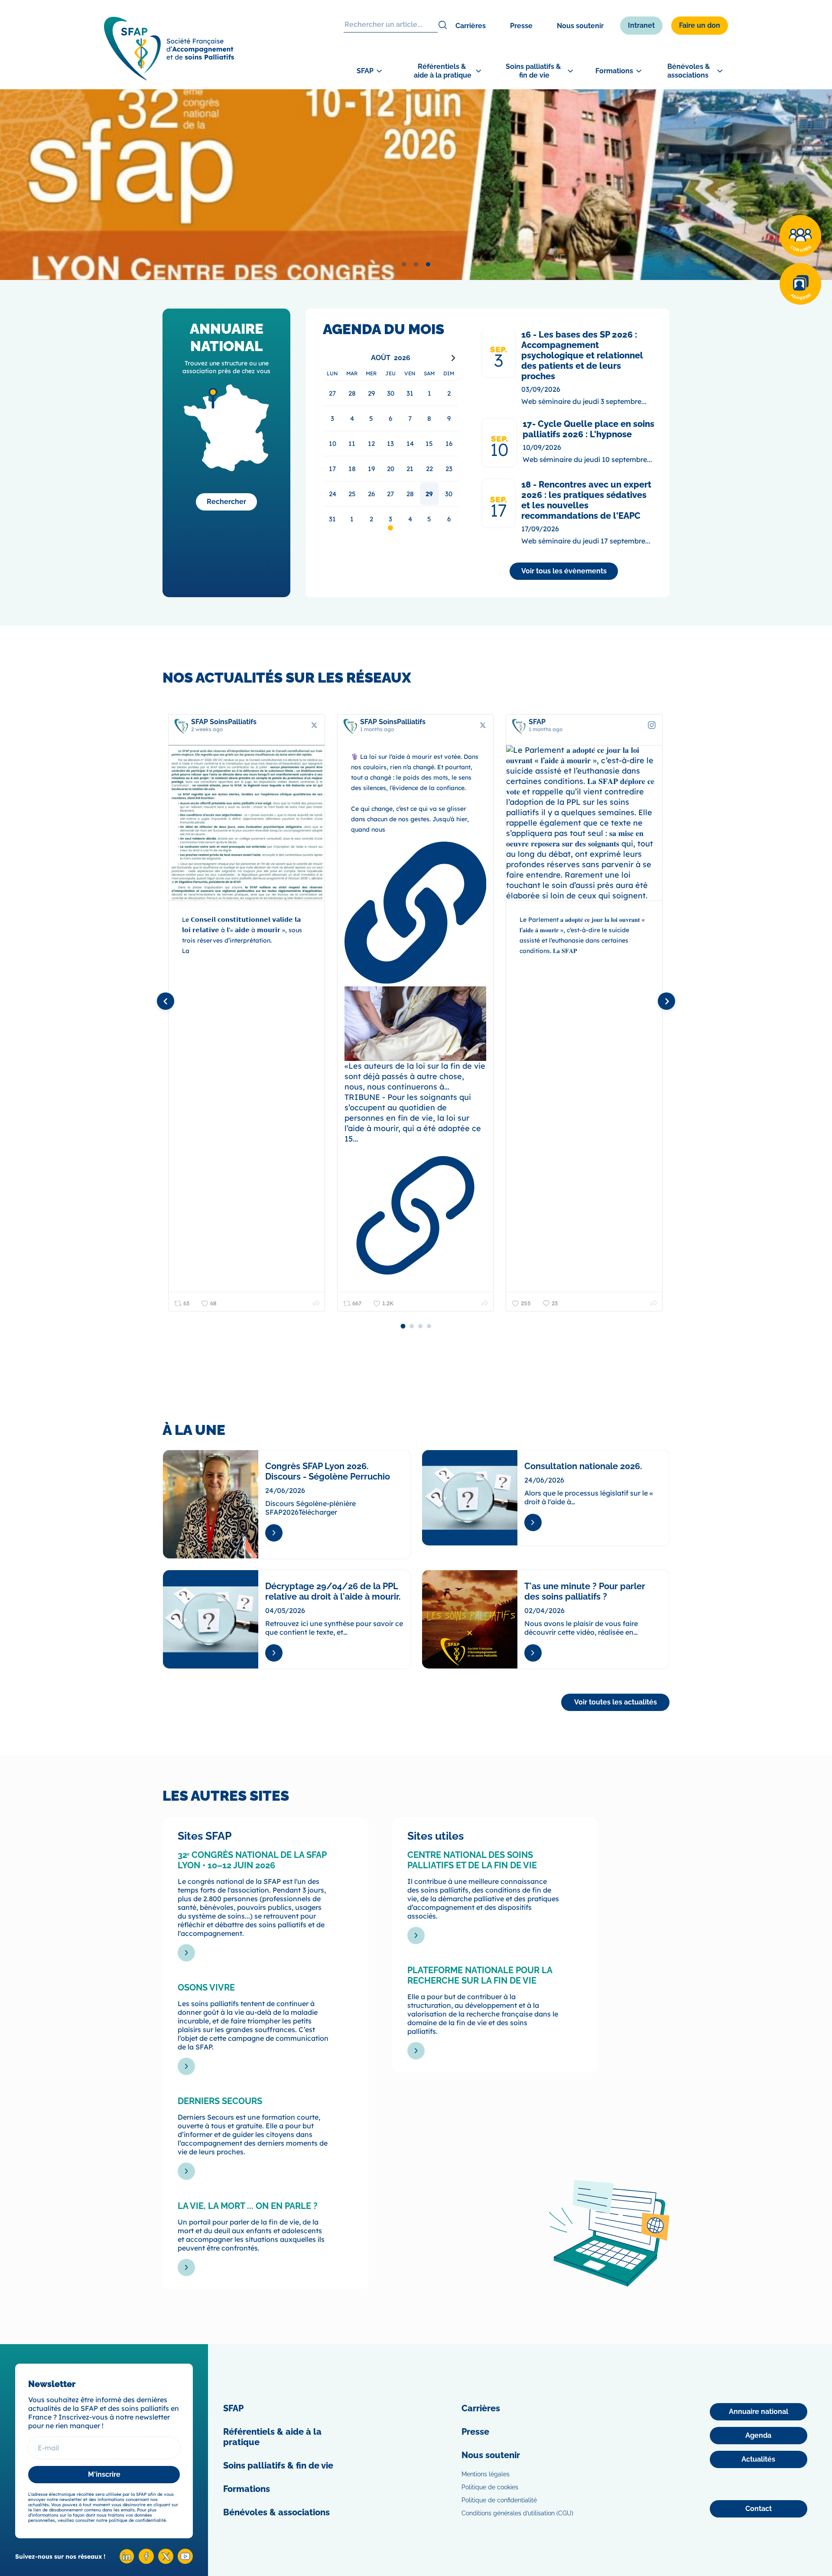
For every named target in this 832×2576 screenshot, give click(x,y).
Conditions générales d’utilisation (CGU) (517, 2513)
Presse (521, 26)
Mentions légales (486, 2474)
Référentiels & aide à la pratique (272, 2437)
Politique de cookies (490, 2487)
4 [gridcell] (410, 519)
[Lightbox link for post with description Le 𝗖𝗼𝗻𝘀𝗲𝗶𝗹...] (247, 823)
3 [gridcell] (390, 519)
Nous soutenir (580, 26)
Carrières (471, 26)
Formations (247, 2489)
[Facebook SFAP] (146, 2561)
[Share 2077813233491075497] (485, 1303)
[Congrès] (800, 236)
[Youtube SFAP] (185, 2561)
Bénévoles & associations (276, 2512)
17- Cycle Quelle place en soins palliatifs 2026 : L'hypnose (588, 429)
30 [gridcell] (449, 494)
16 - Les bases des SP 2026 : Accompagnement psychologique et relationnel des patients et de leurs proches (582, 355)
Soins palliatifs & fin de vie (278, 2465)
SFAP (233, 2408)
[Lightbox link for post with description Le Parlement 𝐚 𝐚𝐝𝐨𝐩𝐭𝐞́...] (584, 823)
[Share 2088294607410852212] (316, 1303)
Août (381, 358)
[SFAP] (169, 78)
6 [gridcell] (449, 519)
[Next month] (453, 358)
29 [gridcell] (429, 494)
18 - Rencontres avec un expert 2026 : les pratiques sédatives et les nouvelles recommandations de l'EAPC (586, 500)
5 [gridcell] (429, 519)
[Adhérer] (800, 284)
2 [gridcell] (371, 519)
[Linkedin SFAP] (127, 2561)
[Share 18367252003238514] (654, 1303)
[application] (391, 441)
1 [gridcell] (352, 519)
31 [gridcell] (332, 519)
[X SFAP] (166, 2561)
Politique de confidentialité (499, 2500)
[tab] (404, 264)
